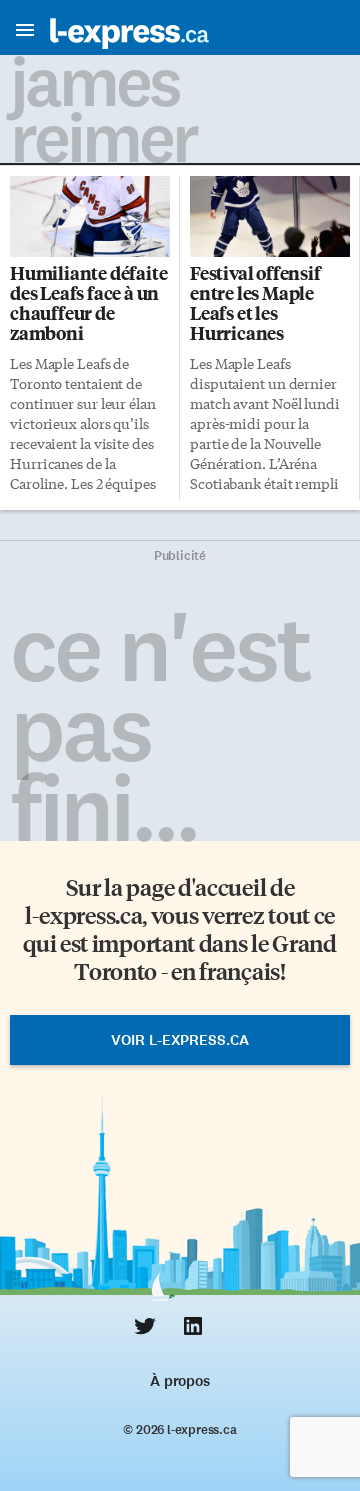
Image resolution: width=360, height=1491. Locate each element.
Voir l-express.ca (180, 1040)
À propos (179, 1381)
